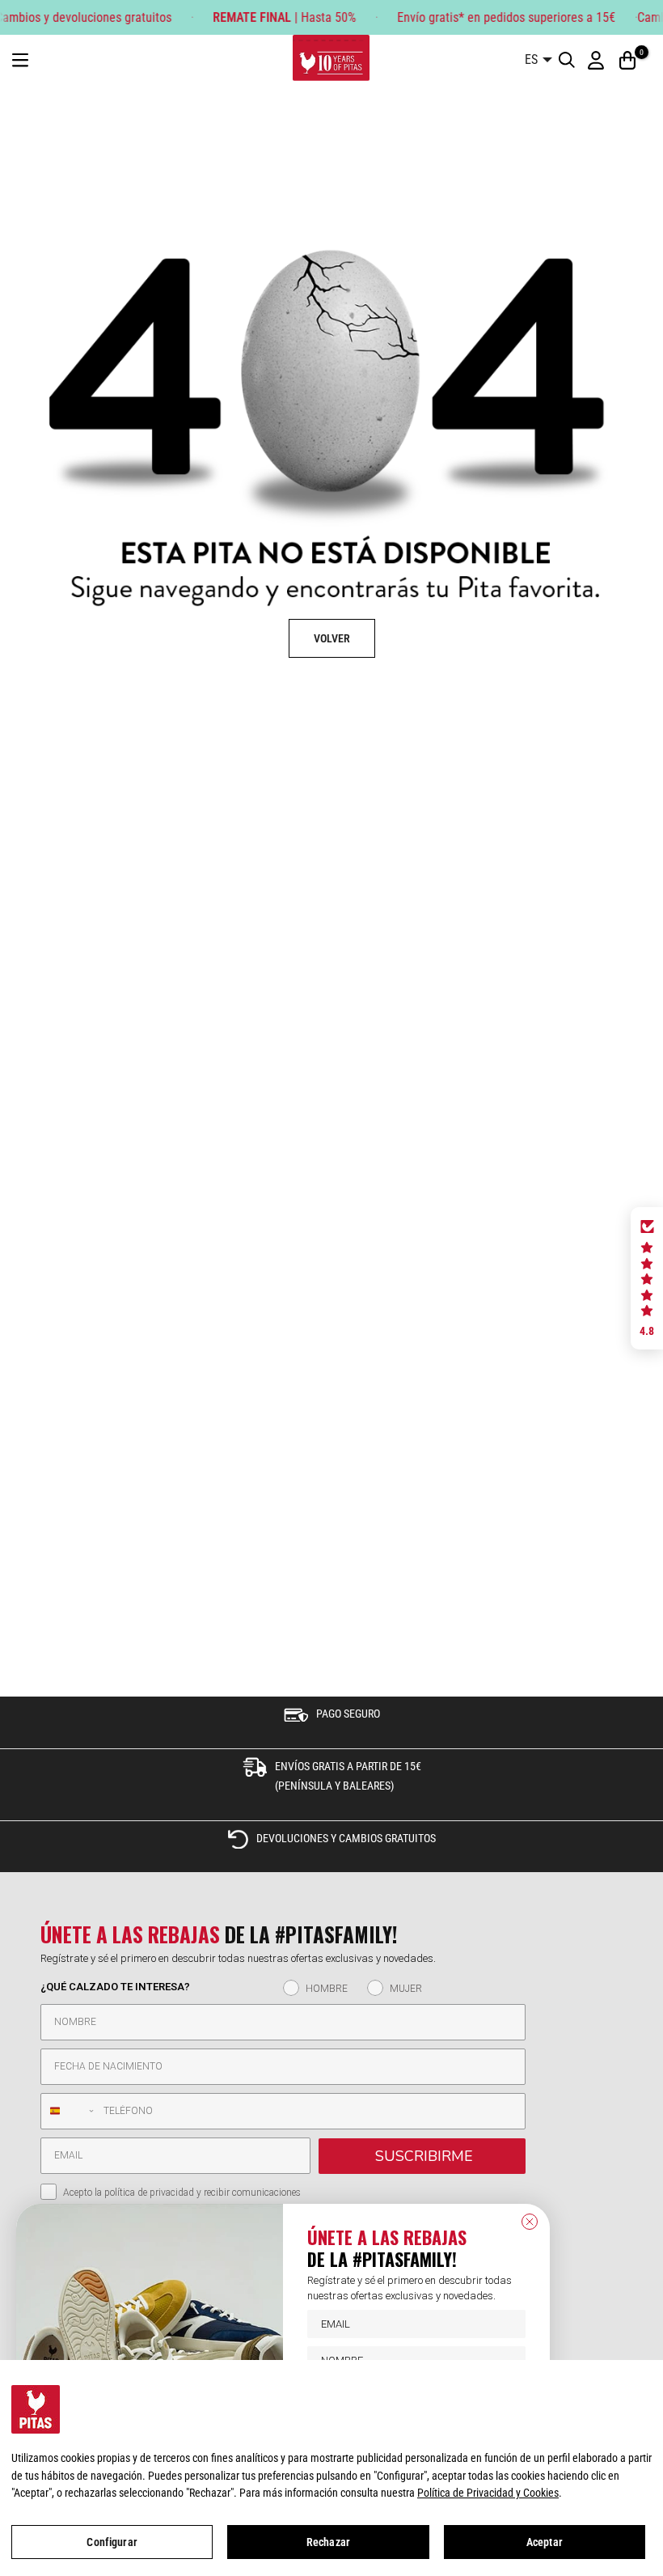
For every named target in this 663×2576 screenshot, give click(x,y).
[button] (647, 1278)
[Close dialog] (530, 2222)
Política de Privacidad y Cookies (488, 2493)
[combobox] (68, 2111)
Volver (332, 638)
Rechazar (328, 2542)
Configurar (112, 2542)
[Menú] (20, 60)
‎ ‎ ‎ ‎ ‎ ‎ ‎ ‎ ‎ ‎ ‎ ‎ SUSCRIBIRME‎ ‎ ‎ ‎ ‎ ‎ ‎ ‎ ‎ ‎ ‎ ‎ (422, 2156)
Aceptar (545, 2542)
